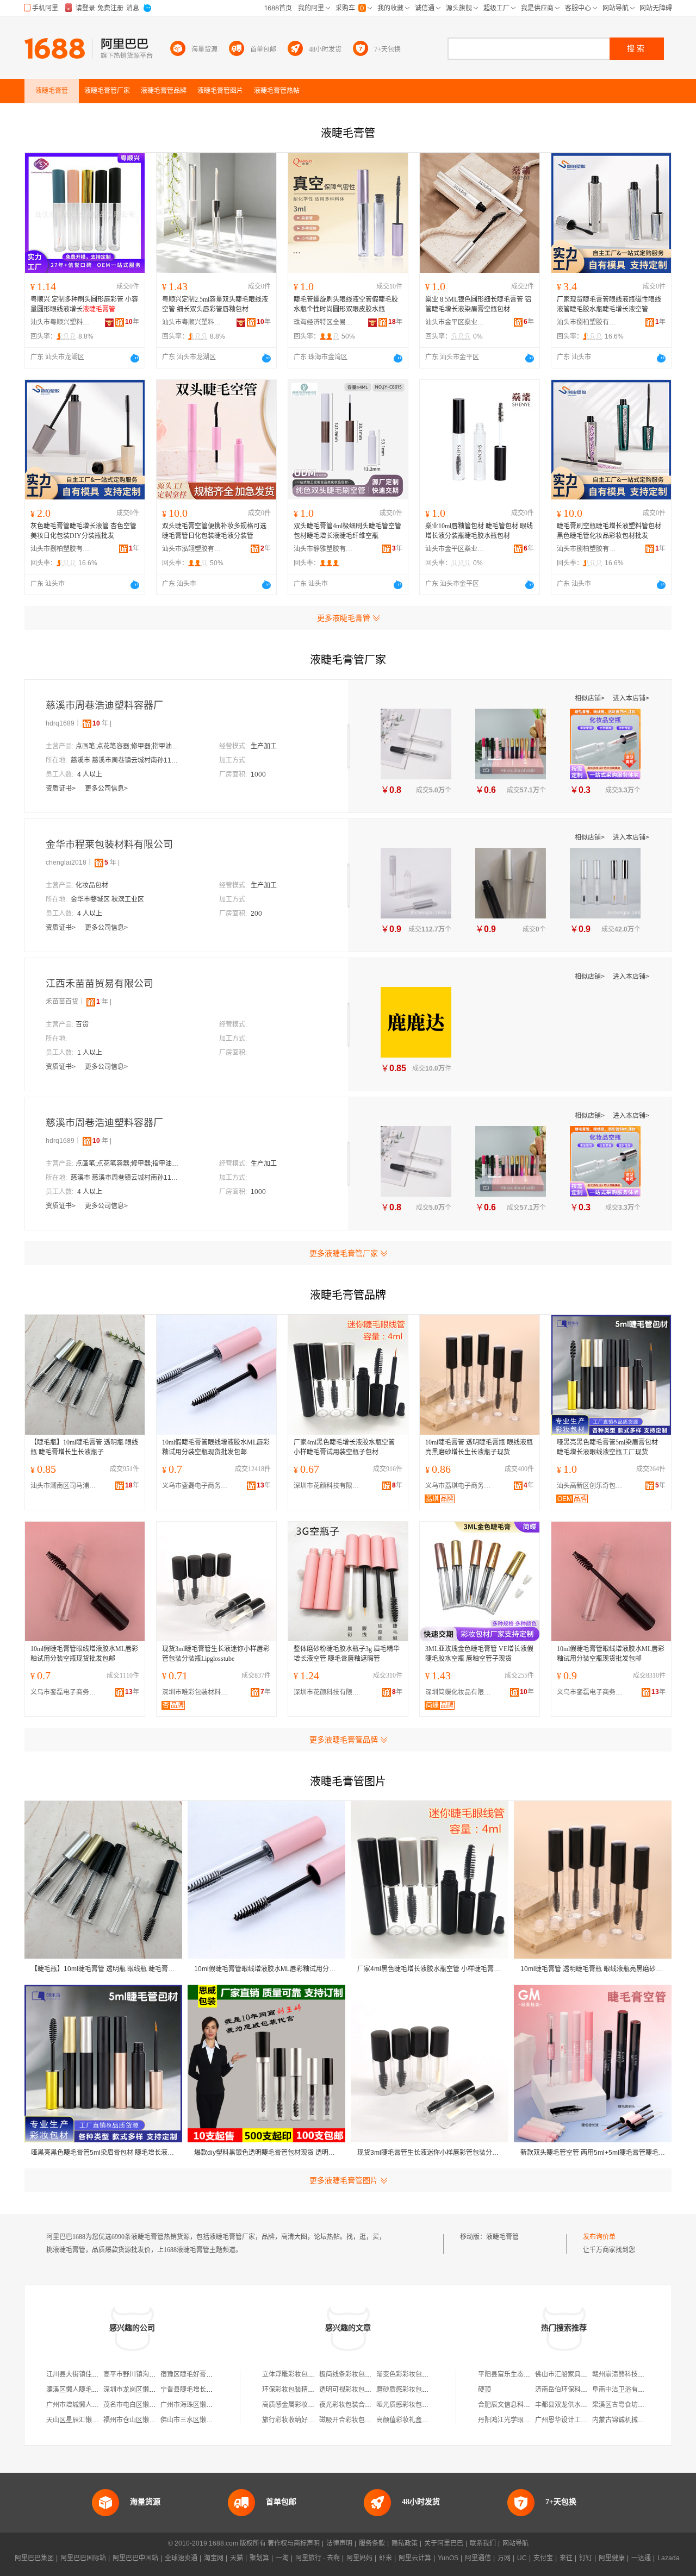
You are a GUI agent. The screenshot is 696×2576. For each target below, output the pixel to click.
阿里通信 (478, 2558)
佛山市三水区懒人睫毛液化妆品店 (209, 2420)
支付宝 (543, 2558)
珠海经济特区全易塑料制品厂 (324, 322)
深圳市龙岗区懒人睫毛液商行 (146, 2390)
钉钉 (586, 2558)
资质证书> (61, 789)
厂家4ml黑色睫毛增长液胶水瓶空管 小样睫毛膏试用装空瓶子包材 (344, 1447)
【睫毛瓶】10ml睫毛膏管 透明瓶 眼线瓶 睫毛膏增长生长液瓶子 (84, 1447)
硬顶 (484, 2390)
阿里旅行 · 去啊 (318, 2558)
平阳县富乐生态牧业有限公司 (520, 2374)
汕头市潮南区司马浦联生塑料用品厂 (66, 1486)
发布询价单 (599, 2237)
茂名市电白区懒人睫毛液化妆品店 (152, 2405)
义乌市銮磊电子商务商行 (197, 1486)
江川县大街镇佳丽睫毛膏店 (85, 2374)
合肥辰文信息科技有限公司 (517, 2405)
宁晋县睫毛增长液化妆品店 (200, 2390)
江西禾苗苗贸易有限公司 (100, 984)
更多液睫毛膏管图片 (344, 2180)
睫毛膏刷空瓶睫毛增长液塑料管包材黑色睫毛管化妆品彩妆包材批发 (609, 531)
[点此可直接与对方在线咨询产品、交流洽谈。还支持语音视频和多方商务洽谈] (135, 358)
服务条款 (372, 2543)
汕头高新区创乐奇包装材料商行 (592, 1486)
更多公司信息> (106, 789)
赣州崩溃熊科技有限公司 (628, 2374)
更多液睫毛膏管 (344, 618)
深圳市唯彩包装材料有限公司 (197, 1692)
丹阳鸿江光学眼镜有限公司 (517, 2420)
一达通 (641, 2558)
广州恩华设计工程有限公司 (574, 2420)
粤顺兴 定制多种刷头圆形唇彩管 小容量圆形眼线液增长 (84, 304)
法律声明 (339, 2543)
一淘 (282, 2558)
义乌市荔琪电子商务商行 (461, 1486)
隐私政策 (405, 2543)
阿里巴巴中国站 (135, 2558)
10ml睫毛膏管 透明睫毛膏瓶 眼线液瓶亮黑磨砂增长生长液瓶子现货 (479, 1447)
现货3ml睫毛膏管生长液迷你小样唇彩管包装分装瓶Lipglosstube (216, 1654)
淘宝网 (214, 2558)
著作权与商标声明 (294, 2543)
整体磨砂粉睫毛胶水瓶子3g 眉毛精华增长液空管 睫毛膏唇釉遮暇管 (347, 1654)
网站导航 (515, 2543)
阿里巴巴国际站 (83, 2558)
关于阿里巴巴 (444, 2543)
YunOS (448, 2558)
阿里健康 (612, 2558)
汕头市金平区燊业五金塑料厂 (455, 322)
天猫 (237, 2558)
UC (522, 2558)
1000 (258, 774)
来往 (566, 2558)
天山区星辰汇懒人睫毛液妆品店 (92, 2420)
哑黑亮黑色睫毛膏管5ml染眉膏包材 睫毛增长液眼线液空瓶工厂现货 (607, 1447)
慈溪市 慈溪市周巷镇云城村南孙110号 (125, 760)
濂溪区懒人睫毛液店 (76, 2390)
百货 (82, 1024)
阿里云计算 (415, 2558)
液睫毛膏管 (502, 2237)
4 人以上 (90, 774)
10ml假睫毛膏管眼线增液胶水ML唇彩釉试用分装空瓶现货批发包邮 (216, 1447)
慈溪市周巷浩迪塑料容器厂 (104, 705)
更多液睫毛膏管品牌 (344, 1740)
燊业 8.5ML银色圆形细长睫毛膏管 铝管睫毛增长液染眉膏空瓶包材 (478, 304)
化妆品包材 (92, 885)
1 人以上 (90, 1053)
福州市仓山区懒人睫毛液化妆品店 (152, 2420)
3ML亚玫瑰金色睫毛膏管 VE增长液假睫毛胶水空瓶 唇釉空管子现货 (479, 1654)
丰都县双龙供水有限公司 (571, 2405)
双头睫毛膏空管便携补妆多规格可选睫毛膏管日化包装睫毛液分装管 (214, 531)
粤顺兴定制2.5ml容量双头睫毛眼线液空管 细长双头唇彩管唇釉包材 (215, 304)
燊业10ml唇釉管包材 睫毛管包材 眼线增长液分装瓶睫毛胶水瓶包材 (479, 531)
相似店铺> (591, 698)
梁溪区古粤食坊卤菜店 (625, 2405)
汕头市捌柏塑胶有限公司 (587, 322)
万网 (504, 2558)
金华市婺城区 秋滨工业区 (107, 899)
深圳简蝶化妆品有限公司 (461, 1692)
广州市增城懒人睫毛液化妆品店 (92, 2405)
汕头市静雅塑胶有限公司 (324, 549)
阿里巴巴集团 (34, 2558)
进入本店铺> (631, 698)
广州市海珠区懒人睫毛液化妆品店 (209, 2405)
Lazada (669, 2558)
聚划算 (259, 2558)
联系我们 (483, 2543)
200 (256, 914)
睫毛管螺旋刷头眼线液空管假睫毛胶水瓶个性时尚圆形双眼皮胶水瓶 (346, 304)
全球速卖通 (181, 2558)
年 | (102, 723)
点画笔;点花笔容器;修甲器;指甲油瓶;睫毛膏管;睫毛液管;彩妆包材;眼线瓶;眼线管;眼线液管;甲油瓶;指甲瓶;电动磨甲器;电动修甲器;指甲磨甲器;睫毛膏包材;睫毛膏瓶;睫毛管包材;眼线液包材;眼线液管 (130, 746)
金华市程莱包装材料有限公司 (109, 845)
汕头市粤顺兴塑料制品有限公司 (60, 322)
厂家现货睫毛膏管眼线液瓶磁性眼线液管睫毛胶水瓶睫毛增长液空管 (609, 304)
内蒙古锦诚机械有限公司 (628, 2420)
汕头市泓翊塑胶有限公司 (192, 549)
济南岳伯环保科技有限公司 (574, 2390)
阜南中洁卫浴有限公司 (625, 2390)
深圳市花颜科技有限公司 (329, 1486)
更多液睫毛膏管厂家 (344, 1253)
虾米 (386, 2558)
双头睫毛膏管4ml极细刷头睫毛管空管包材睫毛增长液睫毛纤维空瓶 (347, 531)
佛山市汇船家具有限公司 (571, 2374)
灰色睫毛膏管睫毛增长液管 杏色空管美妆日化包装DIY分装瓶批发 (83, 531)
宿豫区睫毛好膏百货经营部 (200, 2374)
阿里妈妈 (359, 2558)
